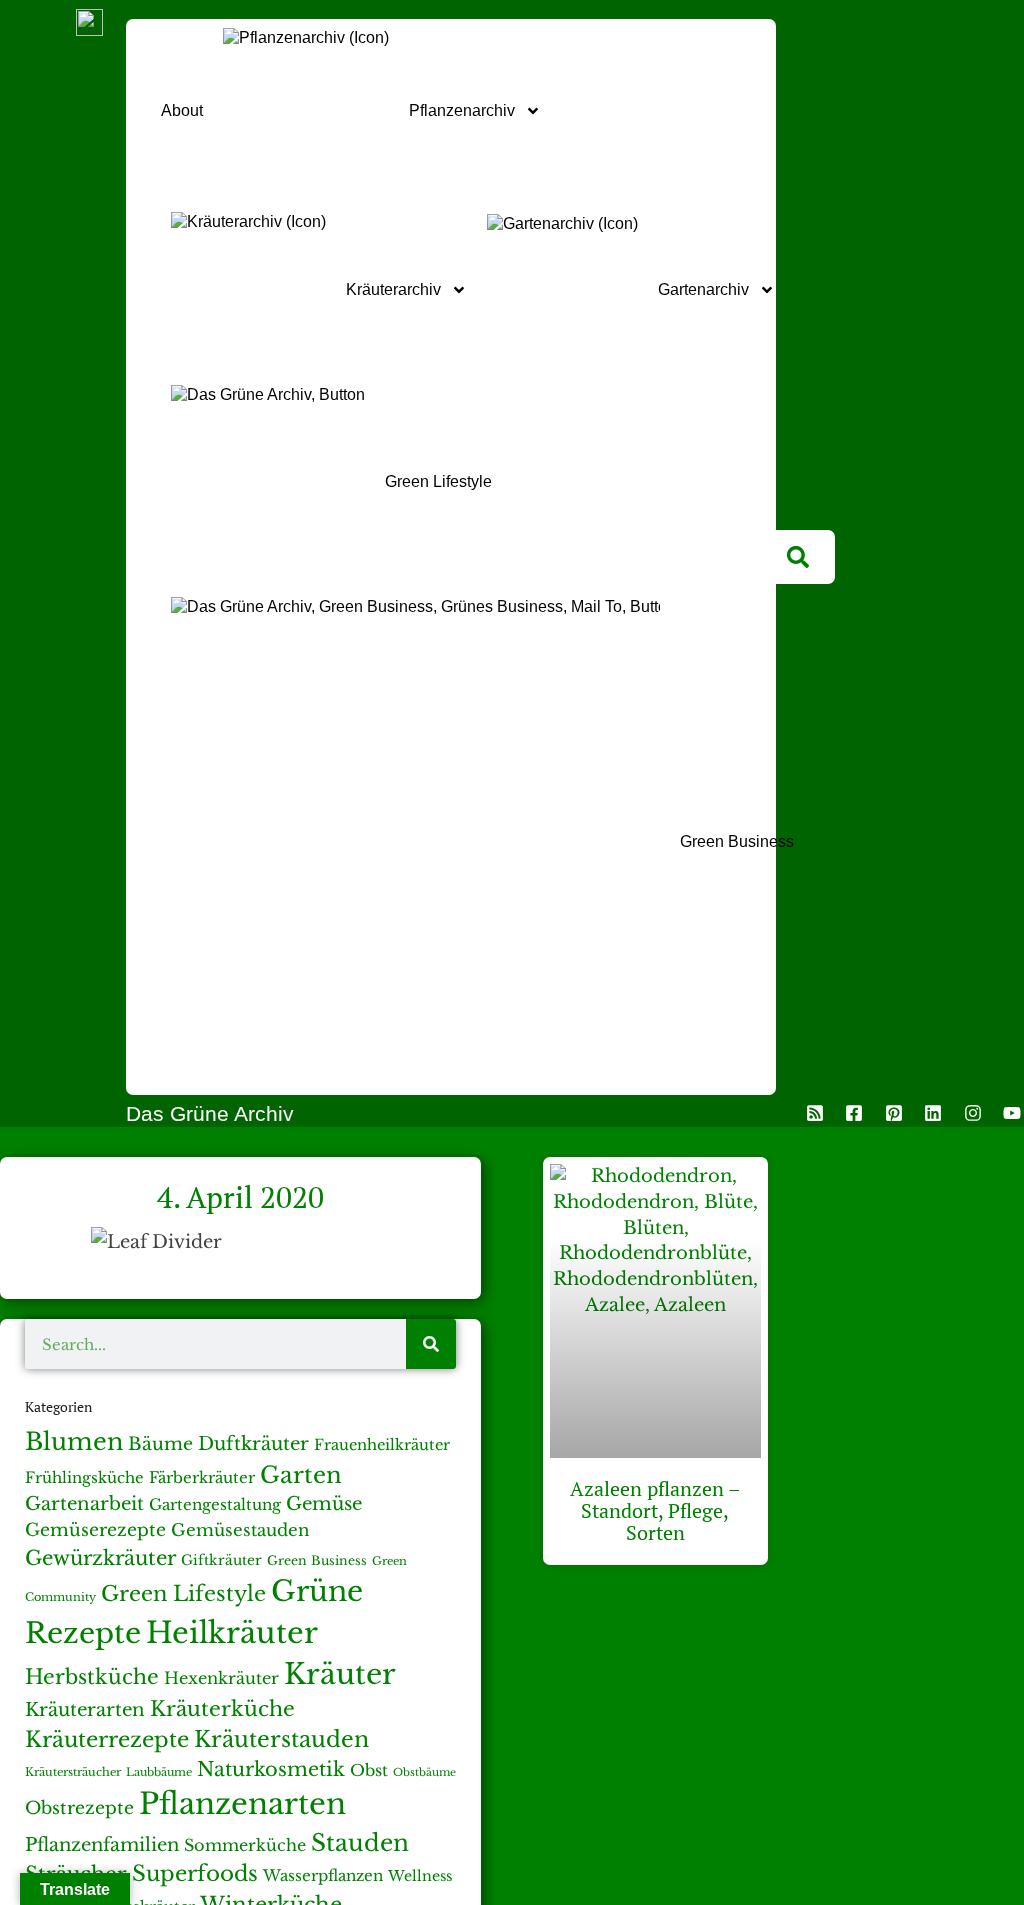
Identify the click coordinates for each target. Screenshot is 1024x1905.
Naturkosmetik (271, 1769)
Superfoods (195, 1873)
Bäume (160, 1444)
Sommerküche (245, 1845)
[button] (798, 557)
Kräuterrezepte (107, 1739)
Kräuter (340, 1674)
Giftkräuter (221, 1560)
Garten (301, 1475)
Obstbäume (424, 1772)
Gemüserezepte (95, 1530)
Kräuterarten (85, 1709)
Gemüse (324, 1503)
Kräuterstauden (281, 1739)
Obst (369, 1770)
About (182, 110)
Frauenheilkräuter (382, 1445)
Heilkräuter (232, 1633)
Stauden (360, 1842)
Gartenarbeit (84, 1503)
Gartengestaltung (215, 1504)
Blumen (74, 1441)
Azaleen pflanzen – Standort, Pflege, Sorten (655, 1510)
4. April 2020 (240, 1197)
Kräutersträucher (73, 1772)
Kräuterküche (222, 1709)
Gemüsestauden (240, 1530)
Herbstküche (92, 1676)
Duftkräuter (253, 1443)
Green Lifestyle (183, 1594)
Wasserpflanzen (323, 1875)
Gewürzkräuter (100, 1558)
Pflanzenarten (242, 1804)
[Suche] (431, 1344)
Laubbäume (159, 1772)
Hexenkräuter (221, 1678)
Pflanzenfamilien (102, 1844)
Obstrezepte (79, 1808)
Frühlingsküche (84, 1478)
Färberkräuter (202, 1477)
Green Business (317, 1560)
